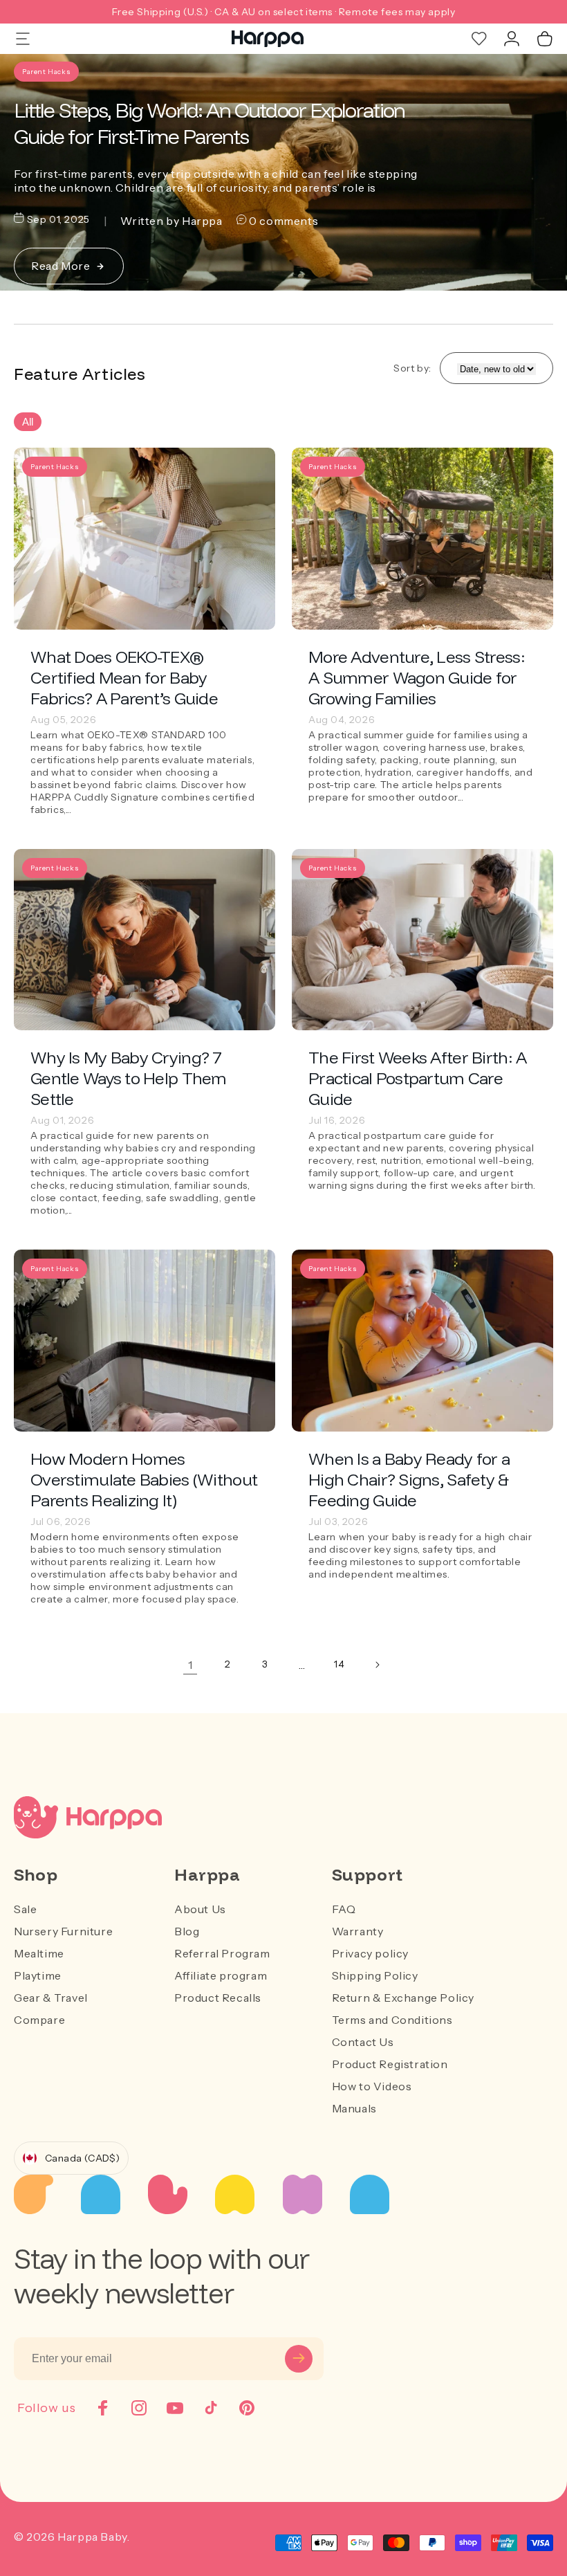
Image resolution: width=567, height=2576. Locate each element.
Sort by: (412, 368)
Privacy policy (370, 1953)
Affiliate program (221, 1975)
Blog (187, 1931)
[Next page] (377, 1665)
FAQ (344, 1909)
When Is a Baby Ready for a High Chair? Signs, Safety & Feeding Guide (409, 1479)
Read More (61, 266)
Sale (25, 1909)
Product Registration (390, 2064)
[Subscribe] (299, 2359)
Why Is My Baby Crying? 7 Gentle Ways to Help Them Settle (129, 1078)
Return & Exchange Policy (403, 1998)
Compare (39, 2020)
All (28, 422)
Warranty (358, 1931)
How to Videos (372, 2086)
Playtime (38, 1975)
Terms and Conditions (392, 2020)
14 (339, 1664)
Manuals (354, 2108)
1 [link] (190, 1665)
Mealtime (39, 1953)
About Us (200, 1909)
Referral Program (222, 1953)
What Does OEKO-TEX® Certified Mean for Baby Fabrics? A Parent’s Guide (124, 677)
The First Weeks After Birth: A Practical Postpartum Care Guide (417, 1078)
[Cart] (545, 39)
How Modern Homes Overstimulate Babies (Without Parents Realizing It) (144, 1479)
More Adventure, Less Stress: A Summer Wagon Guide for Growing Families (417, 677)
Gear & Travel (51, 1998)
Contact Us (363, 2042)
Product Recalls (218, 1998)
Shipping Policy (375, 1975)
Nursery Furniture (63, 1931)
